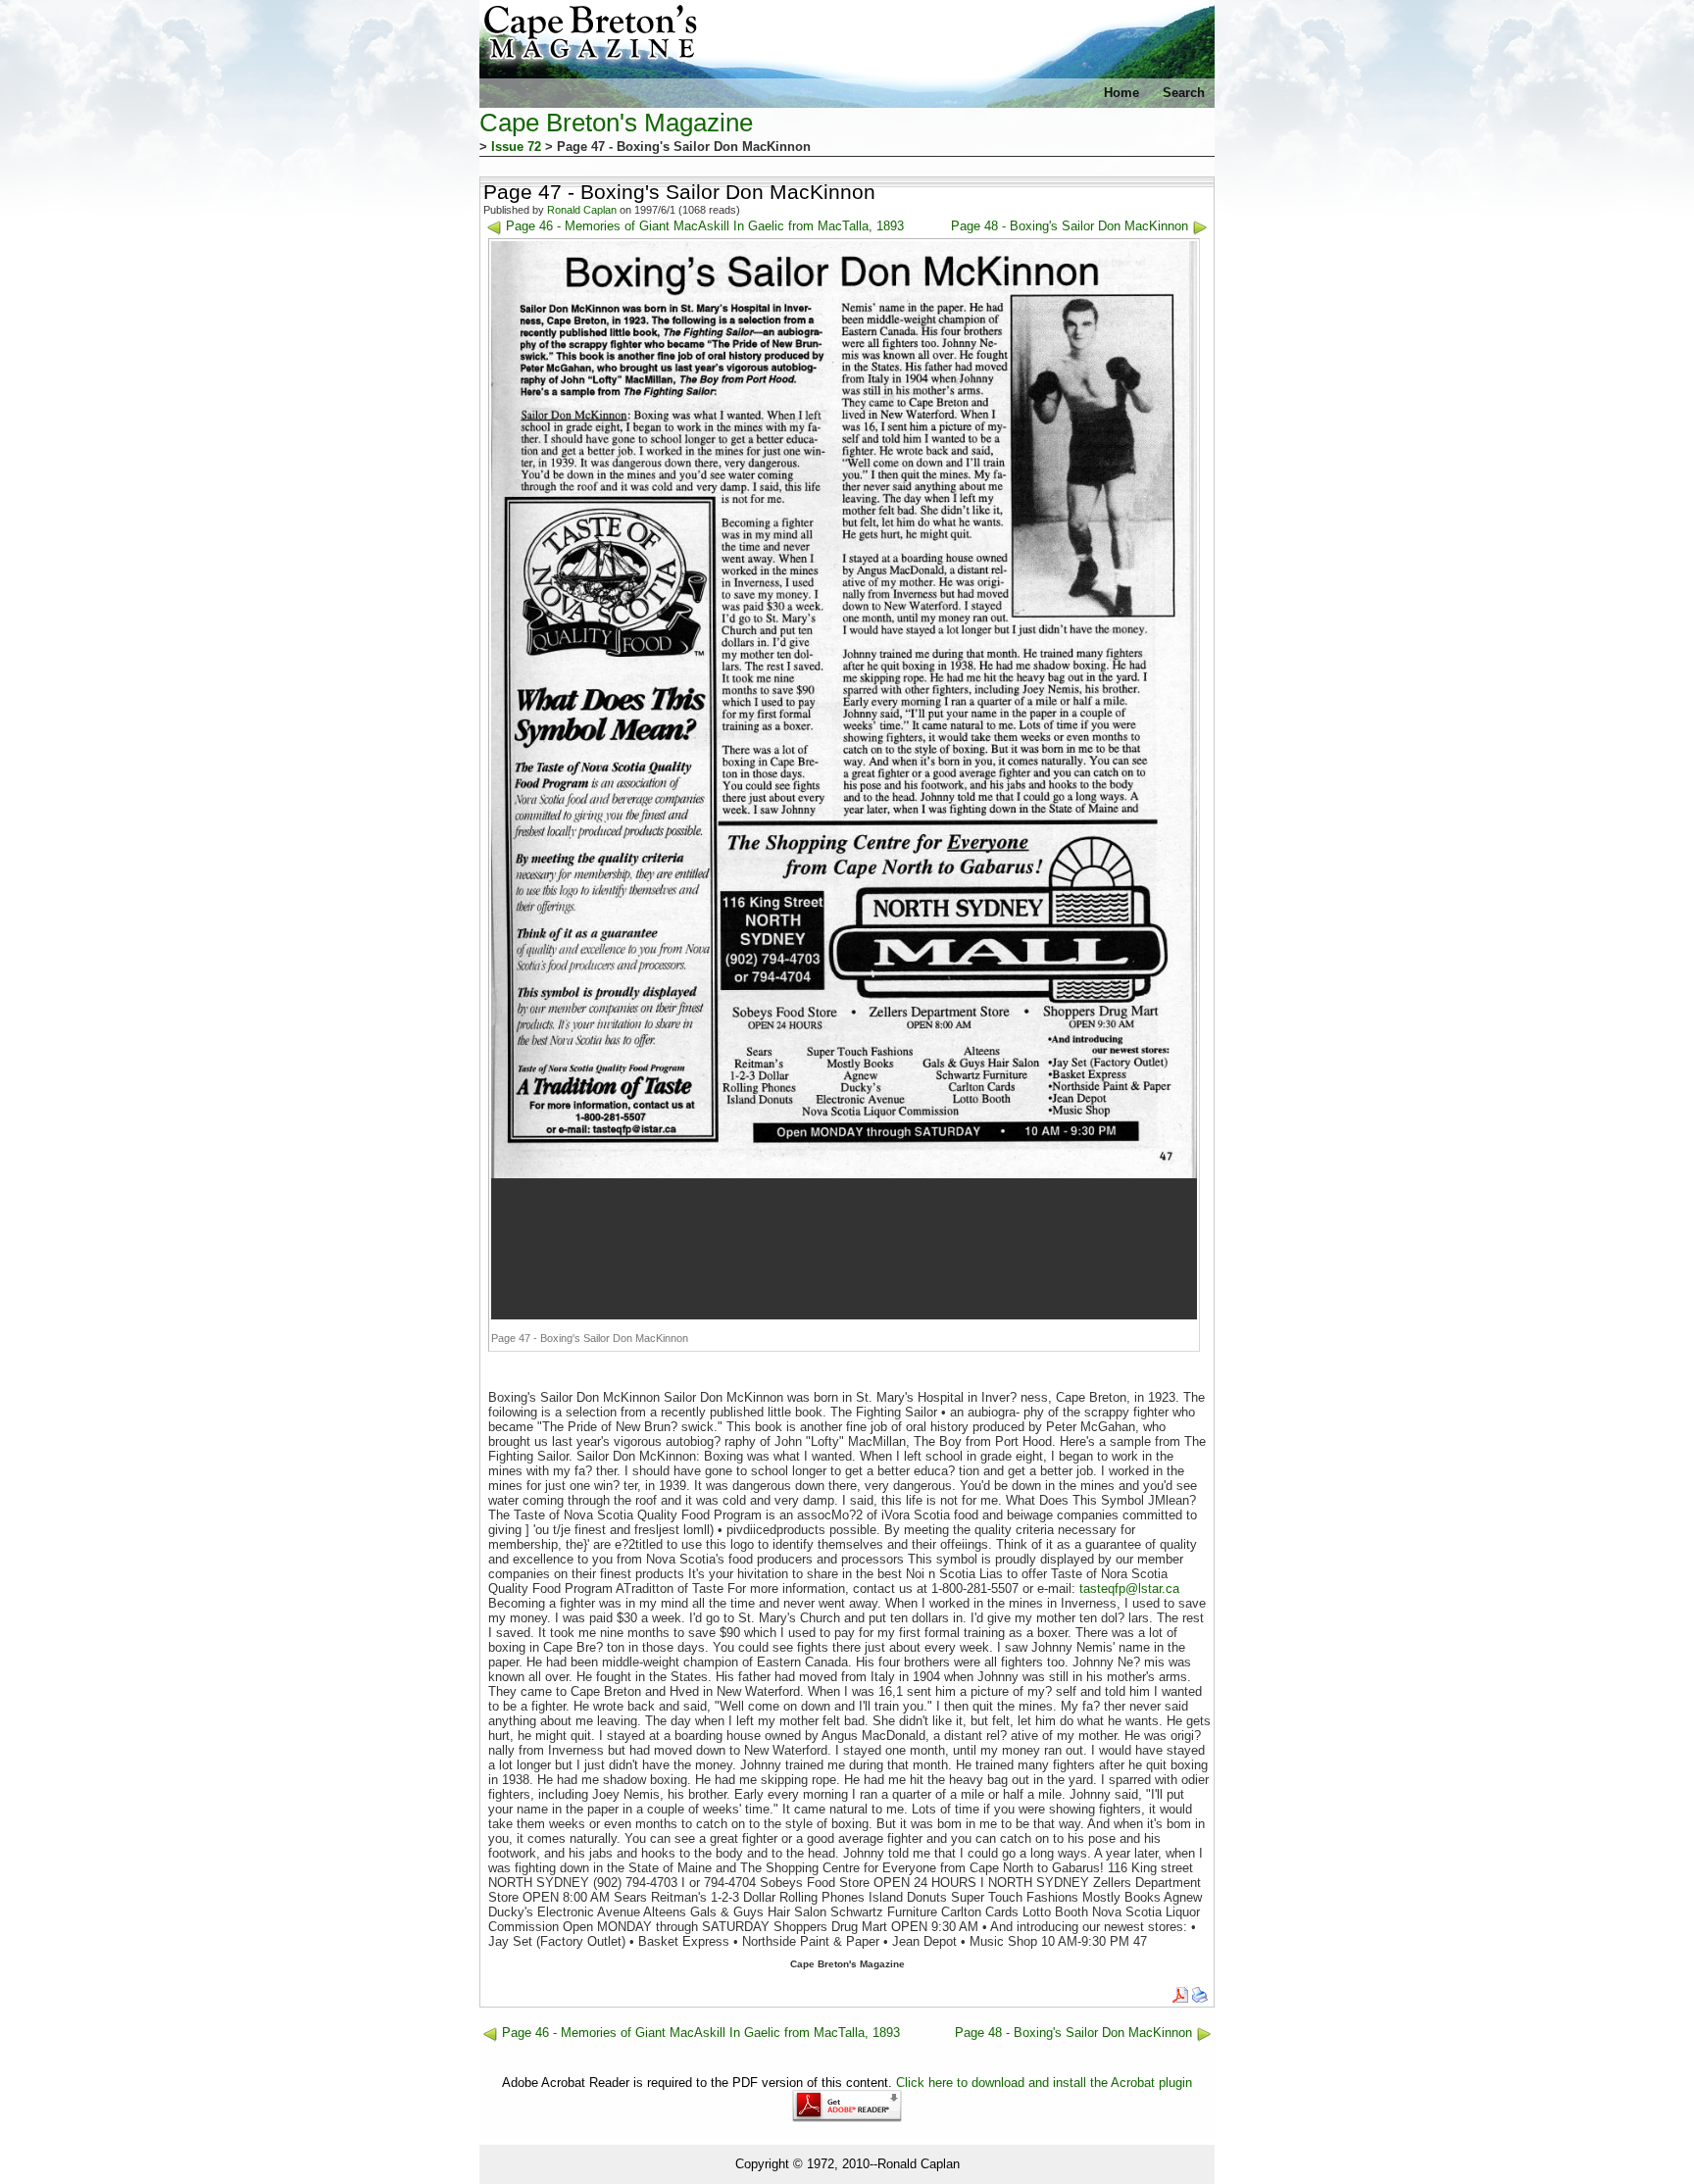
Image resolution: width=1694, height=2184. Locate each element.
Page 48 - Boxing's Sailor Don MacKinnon (1070, 226)
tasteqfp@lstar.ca (1129, 1588)
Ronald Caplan (582, 210)
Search (1184, 93)
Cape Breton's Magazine (616, 123)
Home (1121, 93)
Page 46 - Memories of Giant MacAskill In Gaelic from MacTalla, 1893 (705, 226)
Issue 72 (516, 147)
